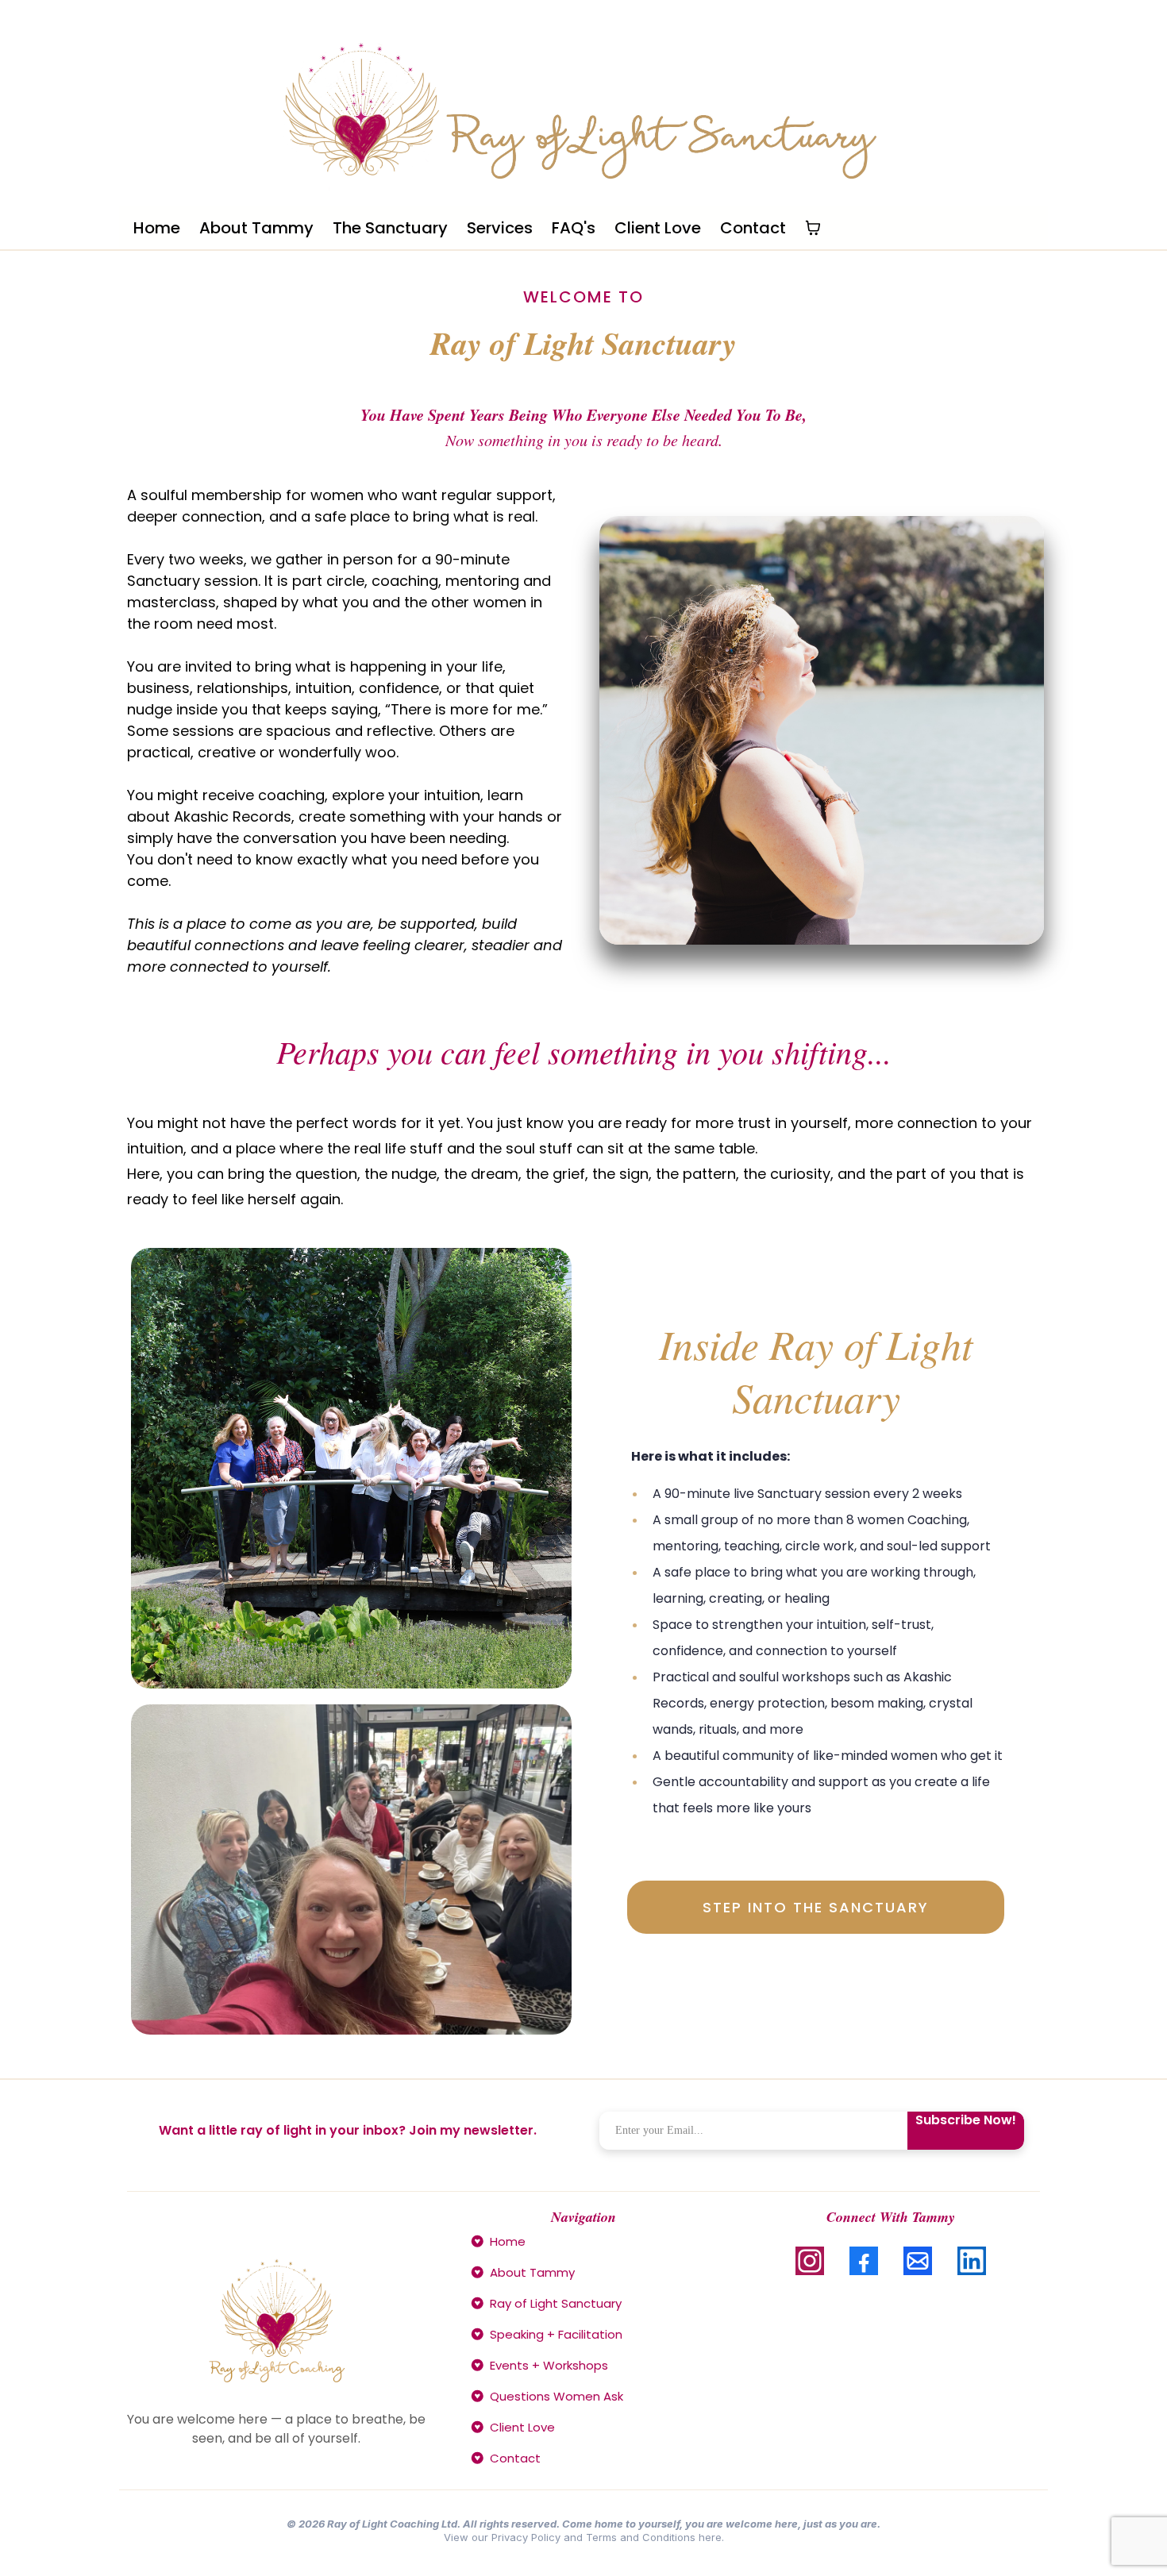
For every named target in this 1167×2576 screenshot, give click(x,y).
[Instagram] (810, 2261)
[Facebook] (864, 2261)
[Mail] (918, 2261)
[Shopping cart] (813, 228)
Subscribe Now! (966, 2120)
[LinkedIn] (972, 2261)
